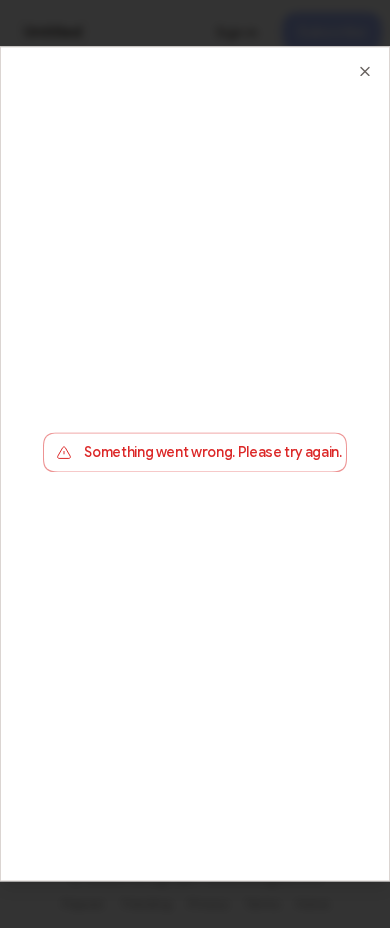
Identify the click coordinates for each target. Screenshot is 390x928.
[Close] (365, 71)
